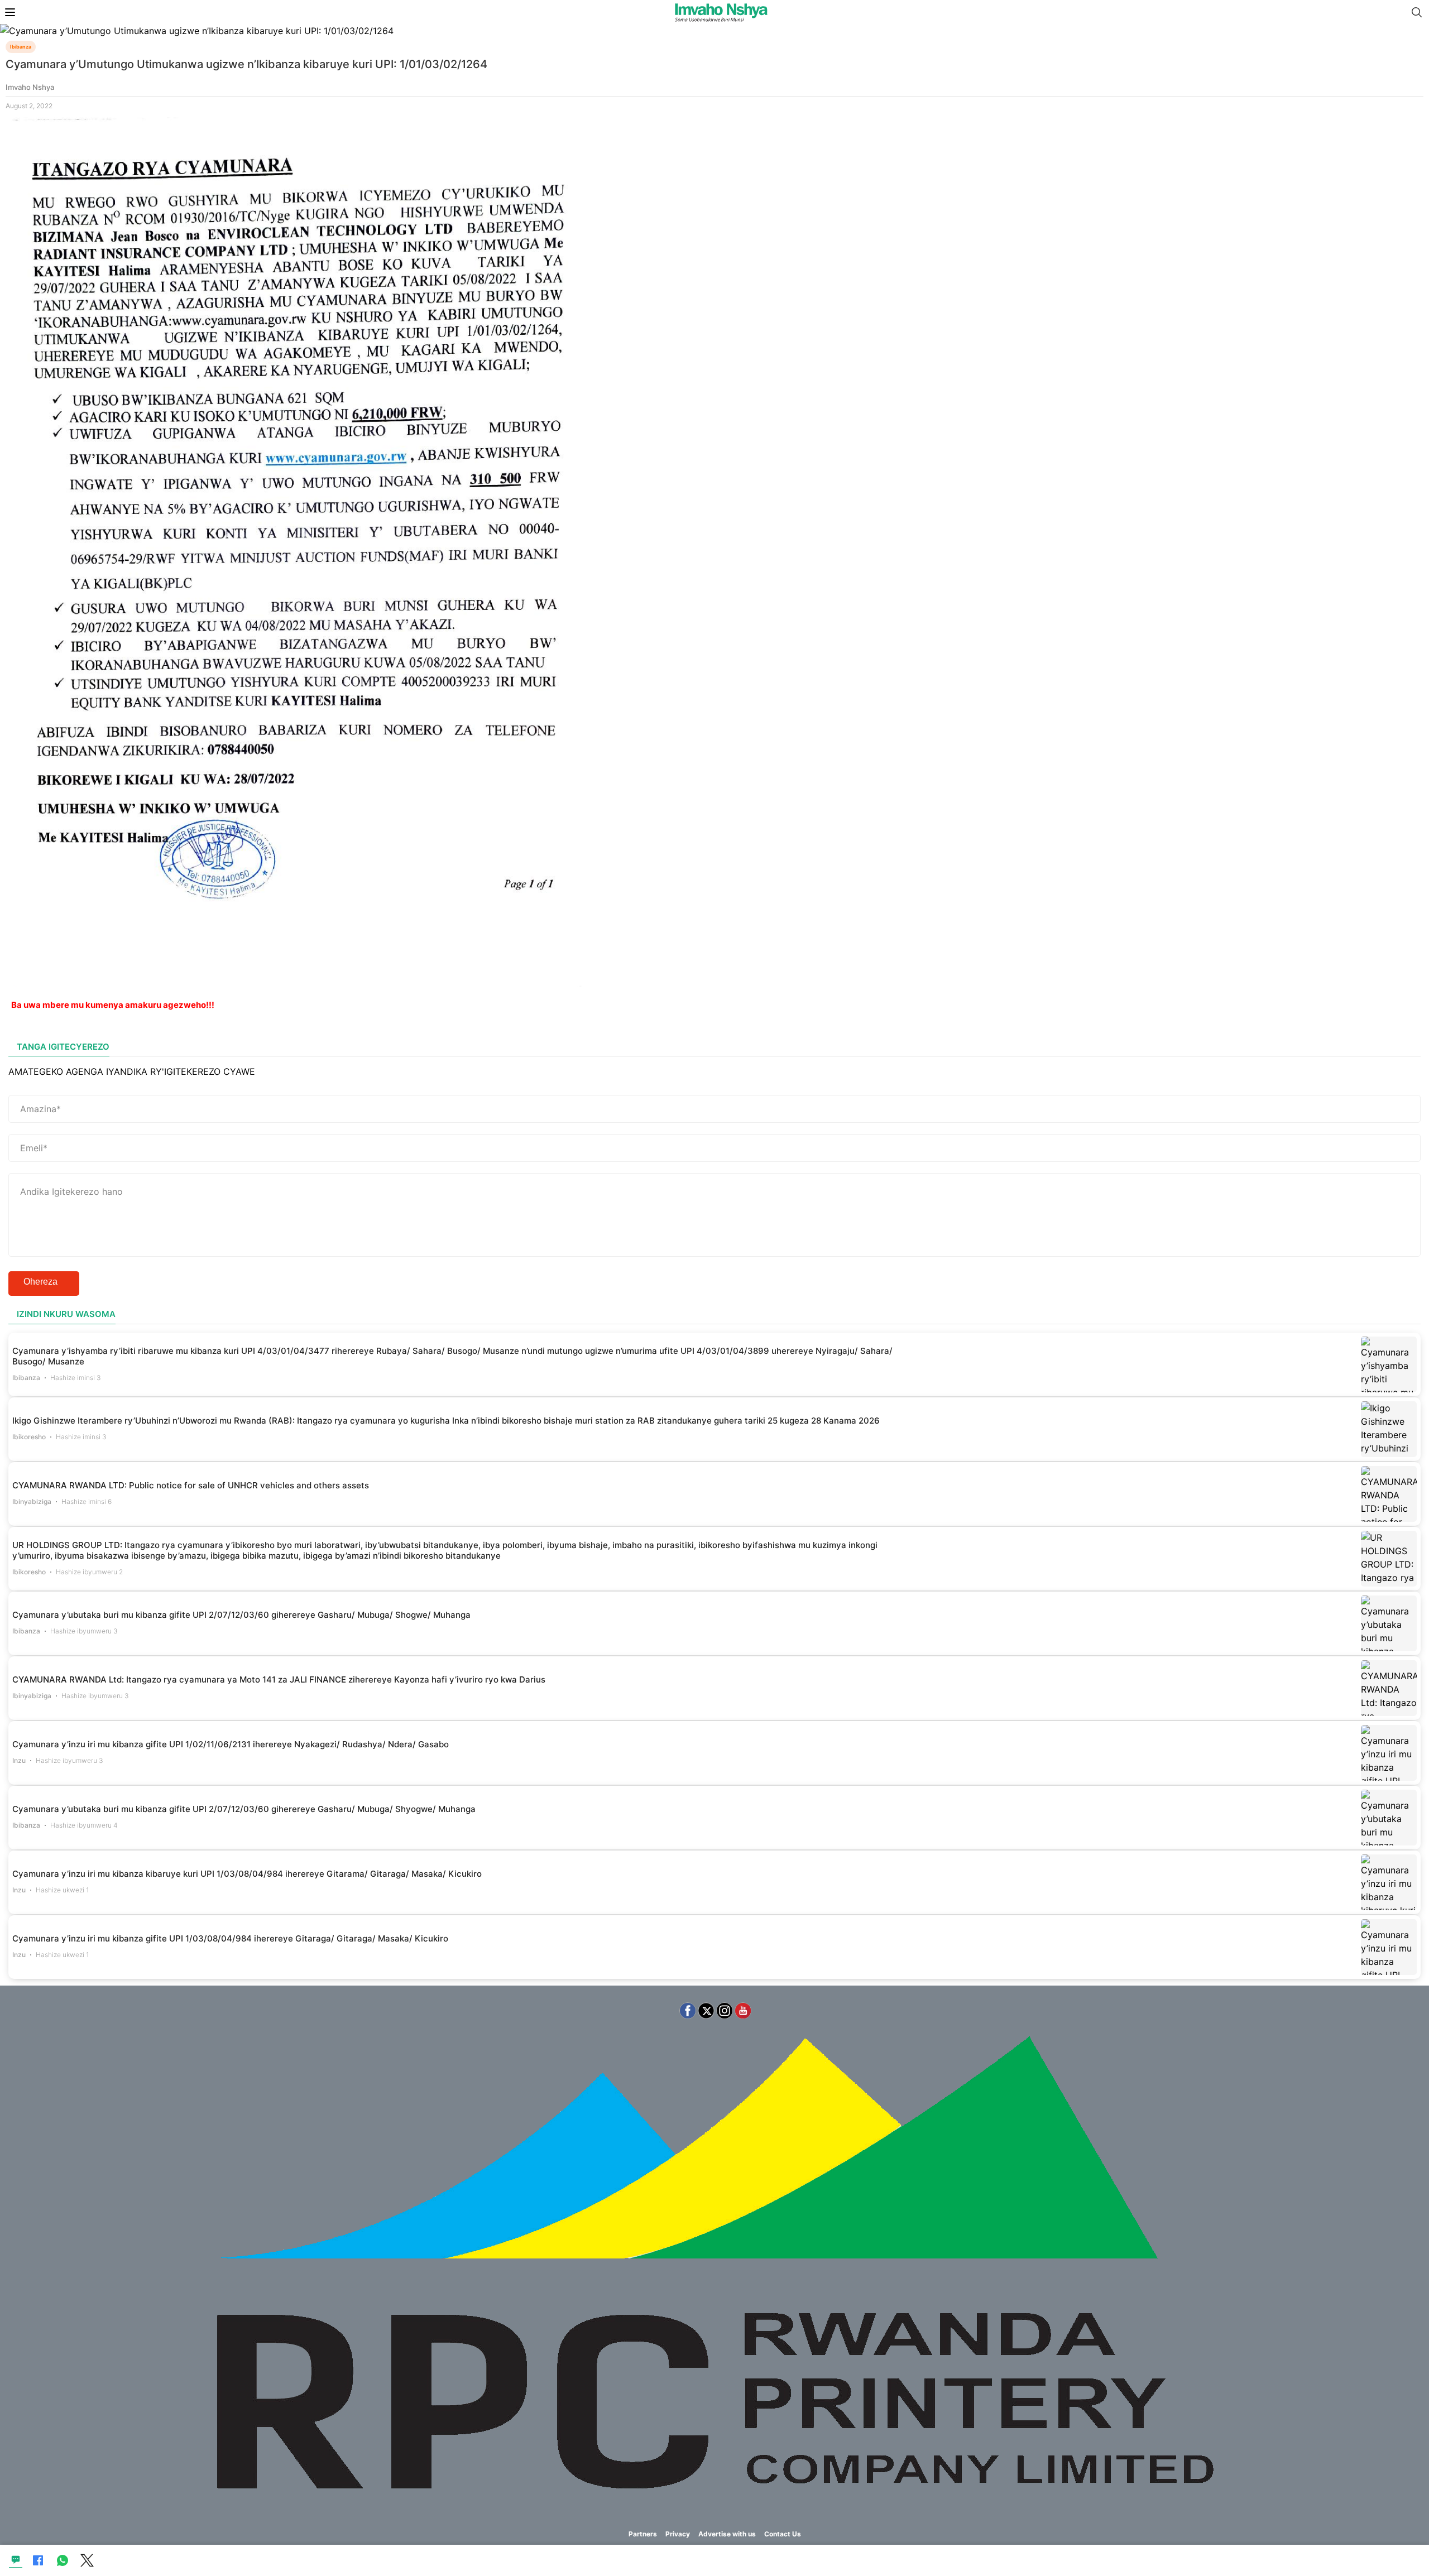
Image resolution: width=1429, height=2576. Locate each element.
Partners (643, 2534)
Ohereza (40, 1282)
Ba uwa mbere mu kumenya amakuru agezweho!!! (113, 1005)
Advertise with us (727, 2534)
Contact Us (783, 2534)
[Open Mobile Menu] (10, 12)
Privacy (678, 2534)
